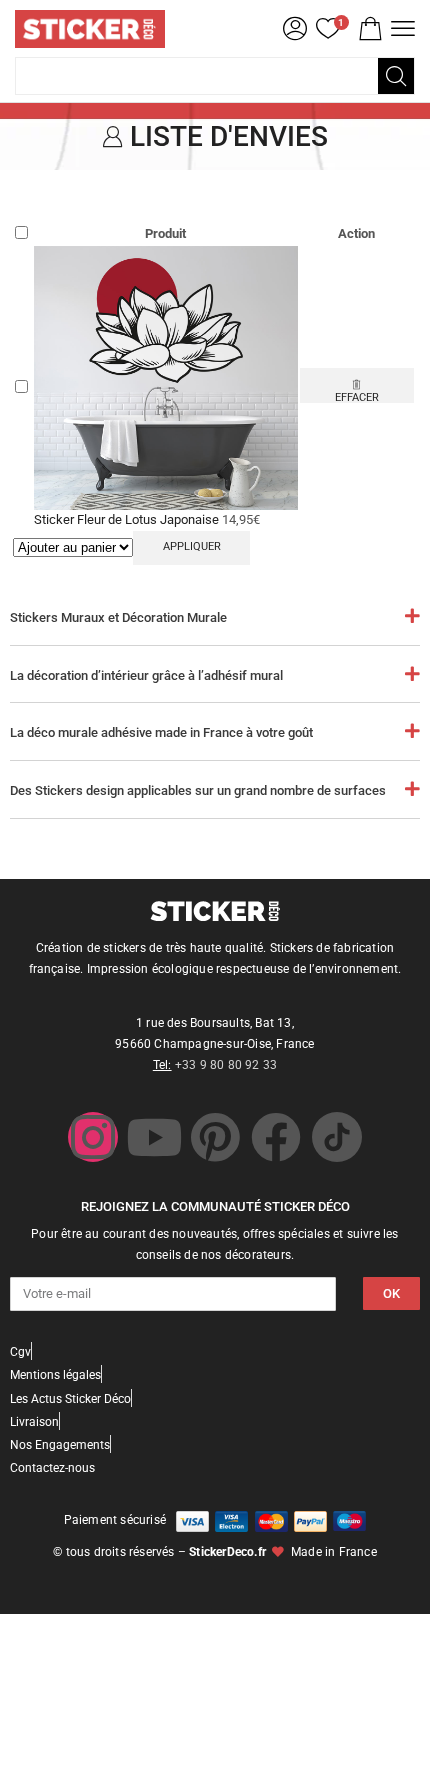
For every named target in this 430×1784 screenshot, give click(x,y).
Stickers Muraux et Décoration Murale (118, 617)
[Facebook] (276, 1137)
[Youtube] (154, 1137)
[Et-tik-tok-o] (337, 1137)
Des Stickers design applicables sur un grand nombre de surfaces (198, 790)
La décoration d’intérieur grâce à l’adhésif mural (146, 675)
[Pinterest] (215, 1137)
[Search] (396, 76)
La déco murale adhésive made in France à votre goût (161, 732)
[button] (370, 29)
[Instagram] (93, 1137)
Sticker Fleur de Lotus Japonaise (128, 519)
